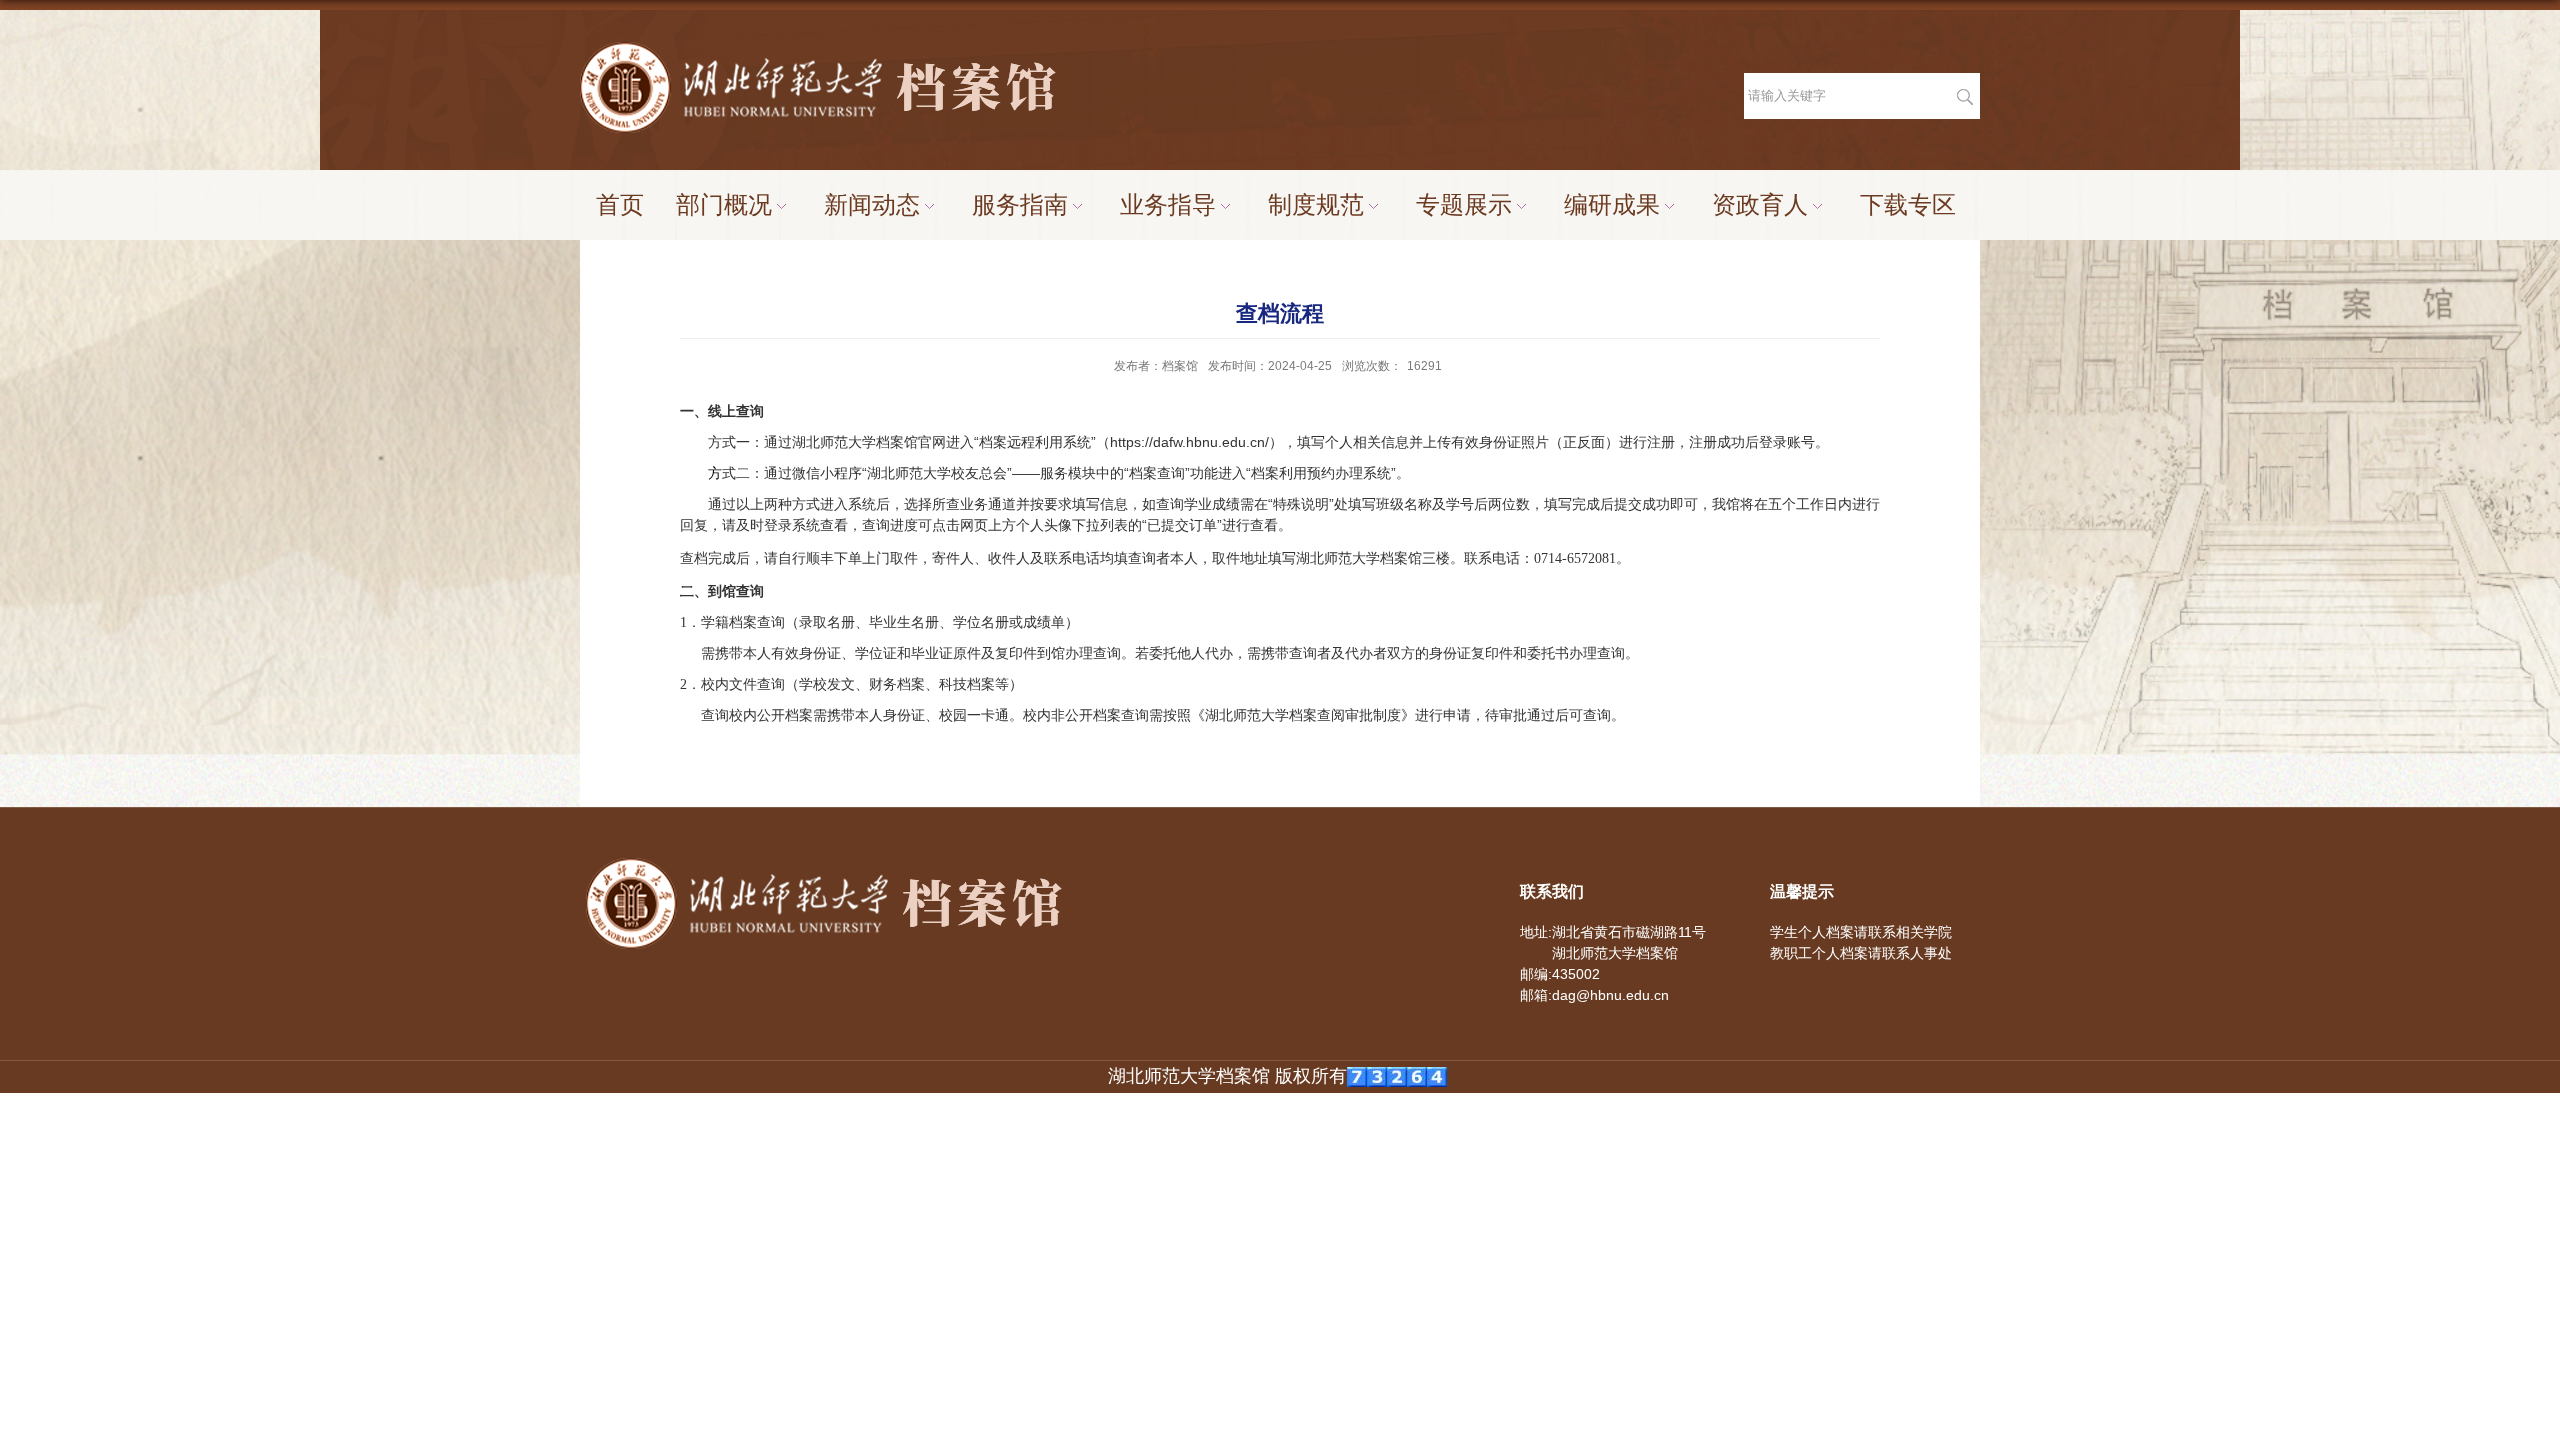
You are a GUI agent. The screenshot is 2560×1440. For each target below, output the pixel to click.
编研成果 (1612, 204)
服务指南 (1020, 204)
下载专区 (1908, 204)
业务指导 (1168, 204)
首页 (620, 204)
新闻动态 (872, 204)
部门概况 (724, 204)
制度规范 (1316, 204)
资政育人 (1760, 204)
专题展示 (1464, 204)
